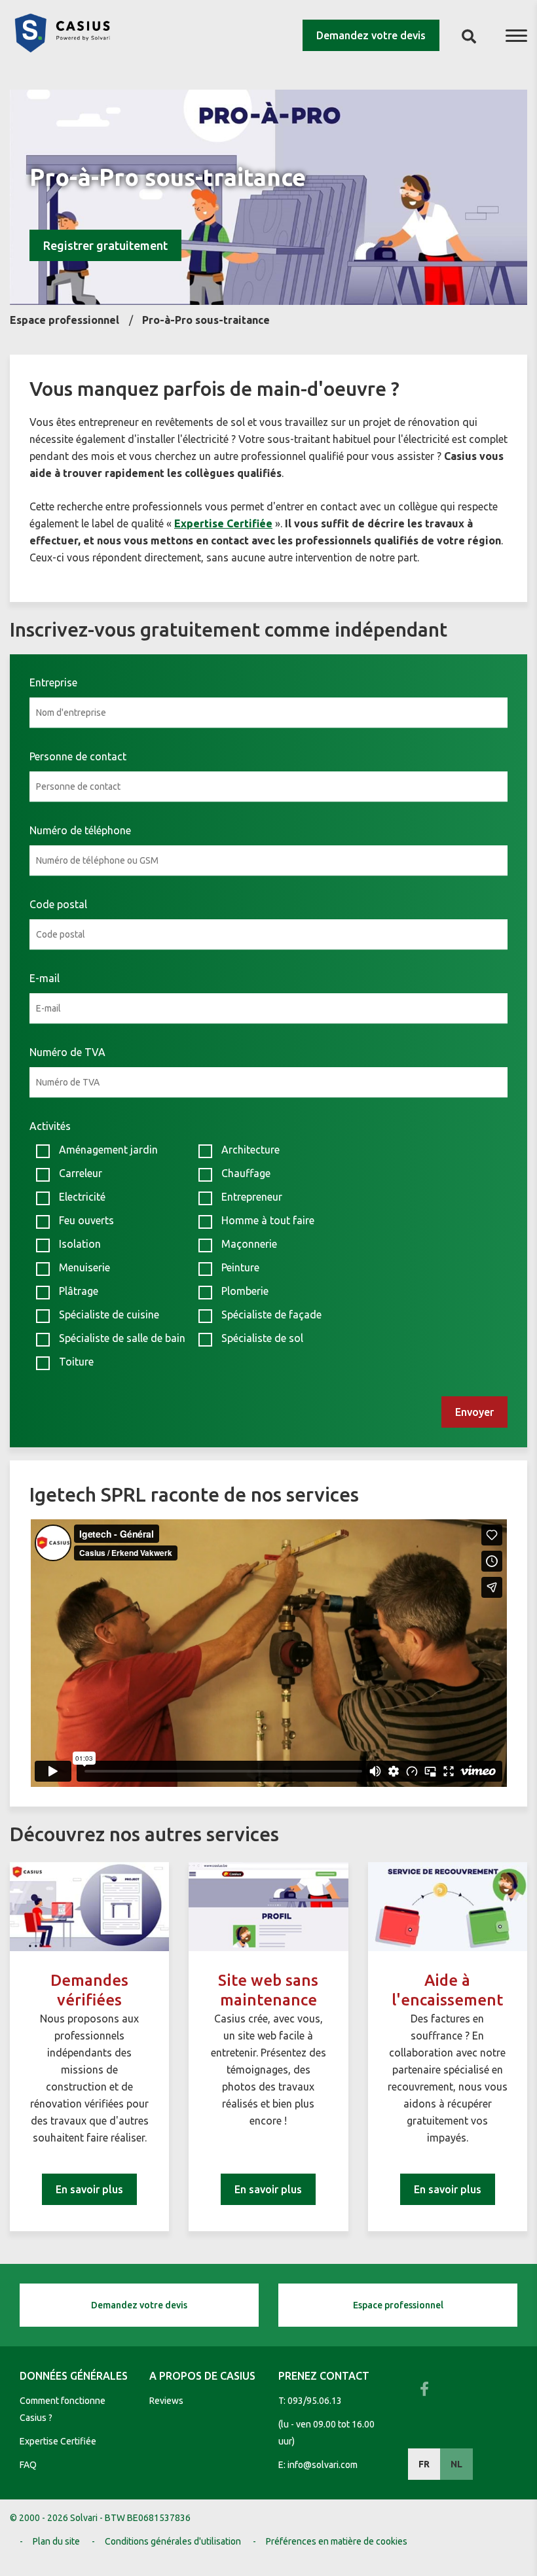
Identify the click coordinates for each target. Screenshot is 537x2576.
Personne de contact (78, 756)
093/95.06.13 (315, 2401)
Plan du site (56, 2541)
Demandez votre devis (371, 35)
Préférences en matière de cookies (337, 2541)
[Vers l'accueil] (62, 48)
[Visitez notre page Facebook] (424, 2389)
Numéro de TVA (67, 1052)
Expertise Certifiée (58, 2441)
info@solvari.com (323, 2465)
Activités (50, 1126)
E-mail (45, 978)
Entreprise (53, 682)
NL (456, 2464)
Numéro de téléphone (80, 830)
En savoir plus (89, 2189)
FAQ (28, 2465)
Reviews (166, 2401)
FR (424, 2464)
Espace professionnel (398, 2305)
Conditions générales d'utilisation (173, 2541)
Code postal (58, 904)
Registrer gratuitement (105, 245)
